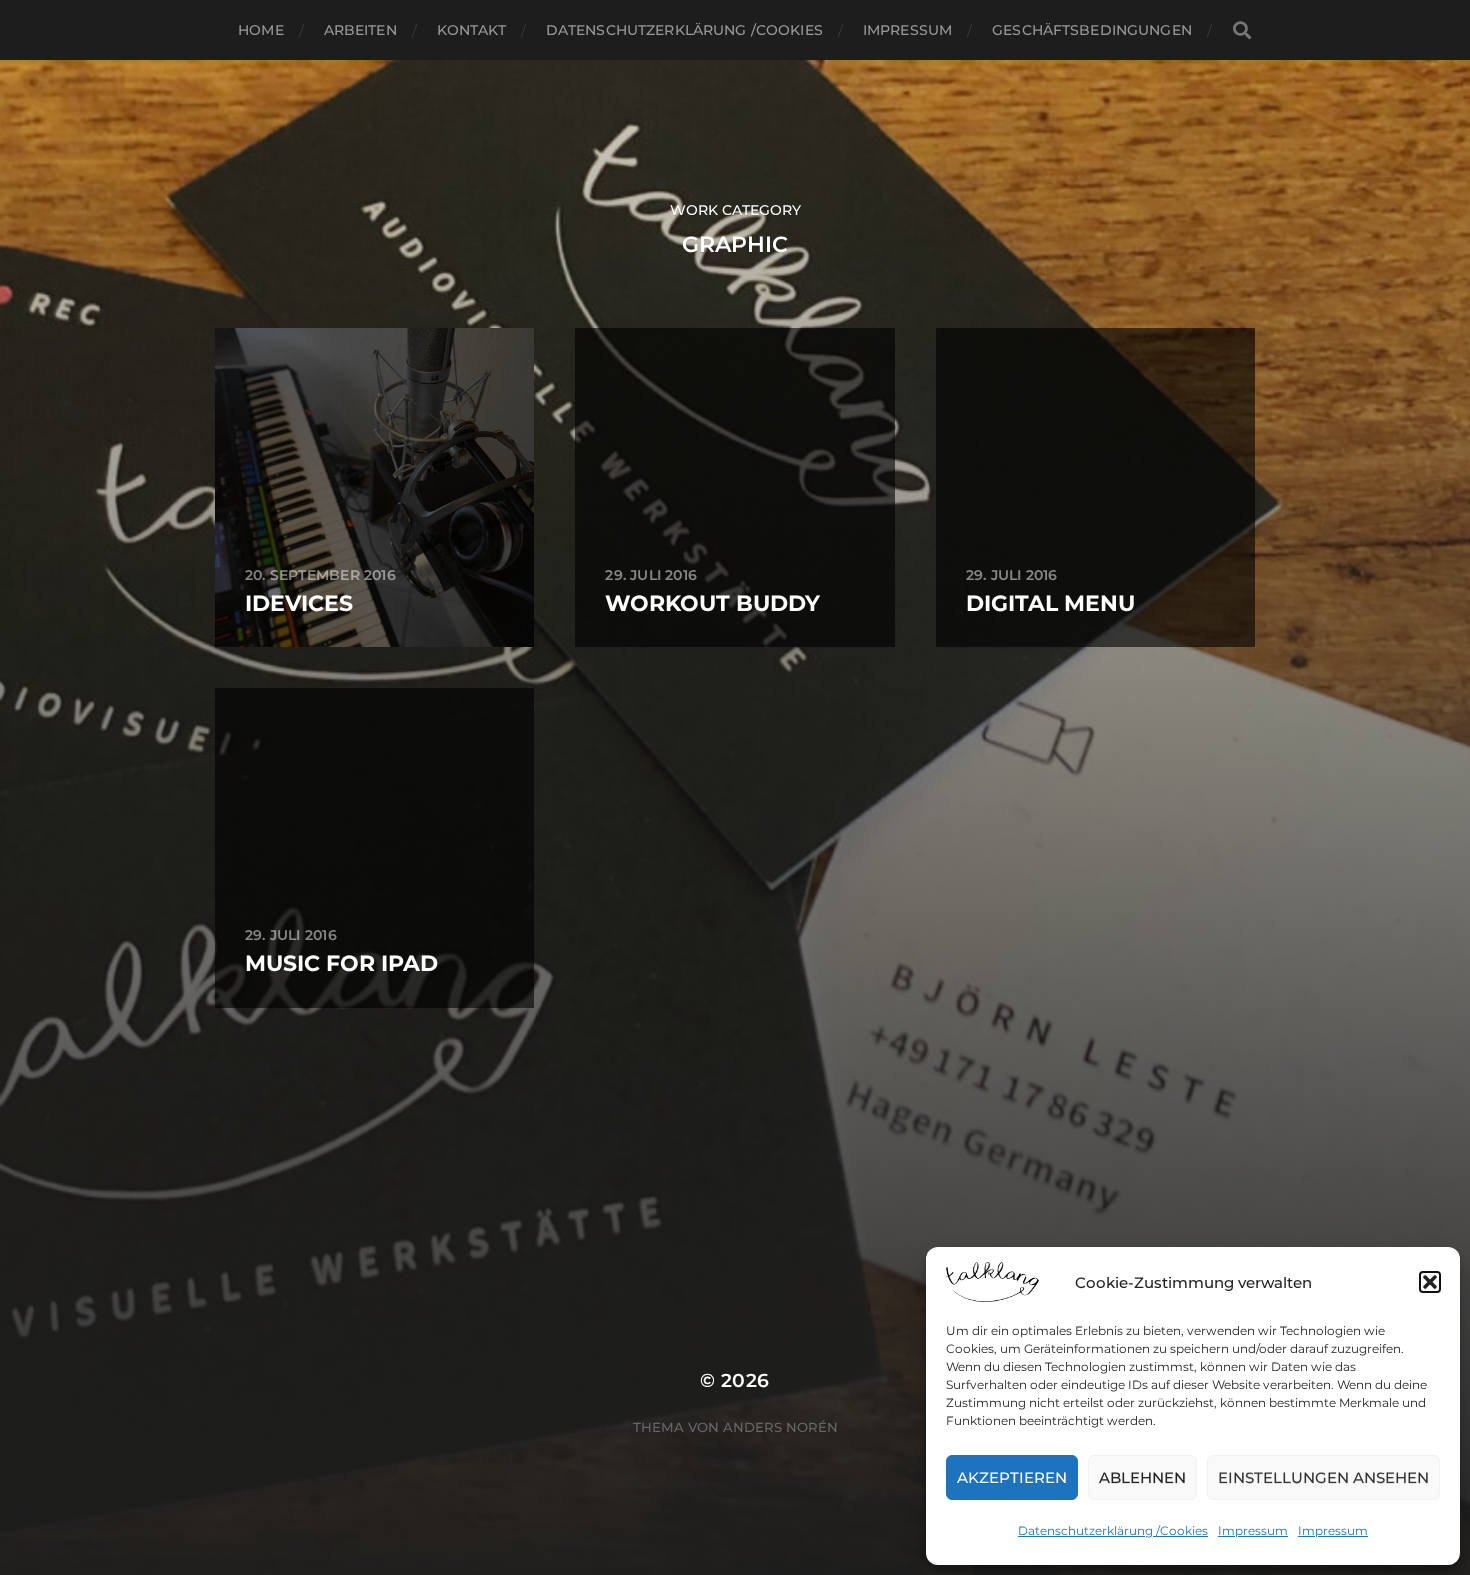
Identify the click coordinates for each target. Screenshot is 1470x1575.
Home (261, 30)
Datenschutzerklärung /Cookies (1113, 1530)
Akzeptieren (1012, 1477)
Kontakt (471, 30)
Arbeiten (360, 30)
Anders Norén (780, 1427)
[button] (1430, 1282)
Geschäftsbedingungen (1092, 30)
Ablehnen (1142, 1477)
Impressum (1253, 1530)
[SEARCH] (1242, 30)
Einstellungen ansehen (1323, 1477)
